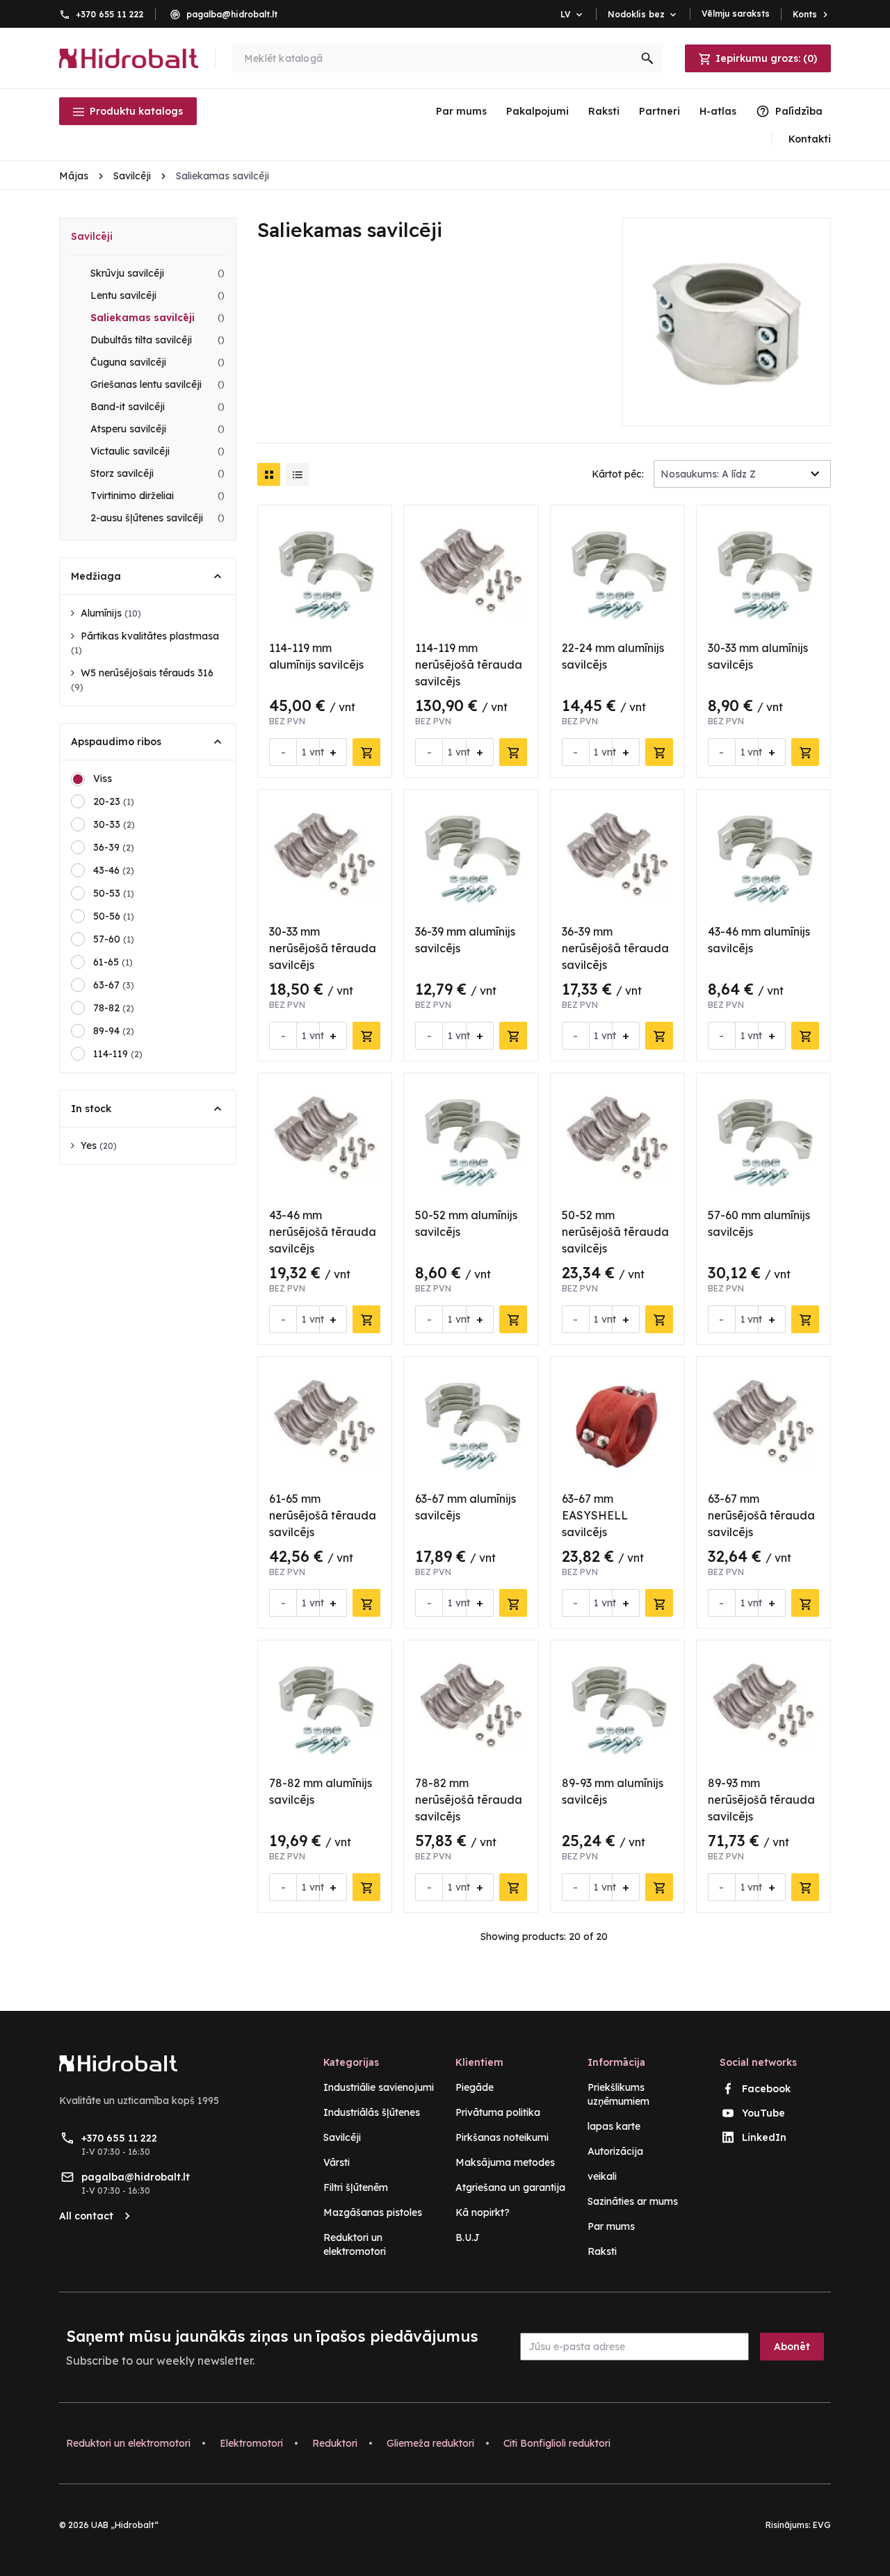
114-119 (118, 1054)
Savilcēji (92, 236)
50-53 (114, 893)
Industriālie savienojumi (379, 2087)
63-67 (114, 985)
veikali (602, 2176)
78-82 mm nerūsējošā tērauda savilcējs (469, 1800)
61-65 (113, 962)
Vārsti (337, 2162)
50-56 (114, 916)
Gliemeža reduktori (430, 2443)
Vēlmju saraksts (736, 14)
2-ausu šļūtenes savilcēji (157, 518)
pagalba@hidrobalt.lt (232, 14)
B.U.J (468, 2237)
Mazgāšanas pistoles (373, 2212)
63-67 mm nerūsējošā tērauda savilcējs (761, 1515)
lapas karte (614, 2126)
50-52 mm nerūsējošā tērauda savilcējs (615, 1232)
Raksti (604, 111)
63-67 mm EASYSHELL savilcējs (595, 1515)
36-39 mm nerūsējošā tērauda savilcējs (615, 948)
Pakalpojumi (537, 111)
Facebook (766, 2089)
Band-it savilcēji (157, 407)
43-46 (114, 870)
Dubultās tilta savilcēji (157, 340)
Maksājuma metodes (505, 2162)
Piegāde (475, 2087)
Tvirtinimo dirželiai (157, 496)
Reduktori (335, 2443)
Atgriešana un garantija (510, 2187)
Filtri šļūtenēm (356, 2187)
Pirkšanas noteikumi (502, 2137)
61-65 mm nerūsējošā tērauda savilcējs (323, 1515)
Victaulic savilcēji (157, 451)
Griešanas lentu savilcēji (157, 384)
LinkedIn (764, 2137)
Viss (103, 778)
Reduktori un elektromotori (128, 2443)
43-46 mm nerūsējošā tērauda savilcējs (323, 1232)
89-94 (114, 1031)
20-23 (114, 801)
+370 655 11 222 (110, 14)
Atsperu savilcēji (157, 429)
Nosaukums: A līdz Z (708, 474)
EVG (822, 2525)
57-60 (114, 939)
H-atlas (718, 111)
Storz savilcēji (157, 473)
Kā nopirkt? (483, 2212)
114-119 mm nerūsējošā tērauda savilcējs (469, 665)
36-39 (114, 847)
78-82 (114, 1008)
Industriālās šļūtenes (372, 2112)
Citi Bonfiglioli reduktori (557, 2443)
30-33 (114, 824)
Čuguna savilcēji (157, 362)
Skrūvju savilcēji (157, 273)
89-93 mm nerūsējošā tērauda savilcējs (761, 1800)
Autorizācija (615, 2151)
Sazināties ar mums (633, 2201)
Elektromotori (251, 2443)
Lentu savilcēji (157, 295)
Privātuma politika (498, 2112)
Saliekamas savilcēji (157, 318)
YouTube (763, 2113)
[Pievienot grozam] (366, 752)
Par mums (461, 111)
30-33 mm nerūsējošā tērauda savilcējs (323, 948)
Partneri (660, 111)
